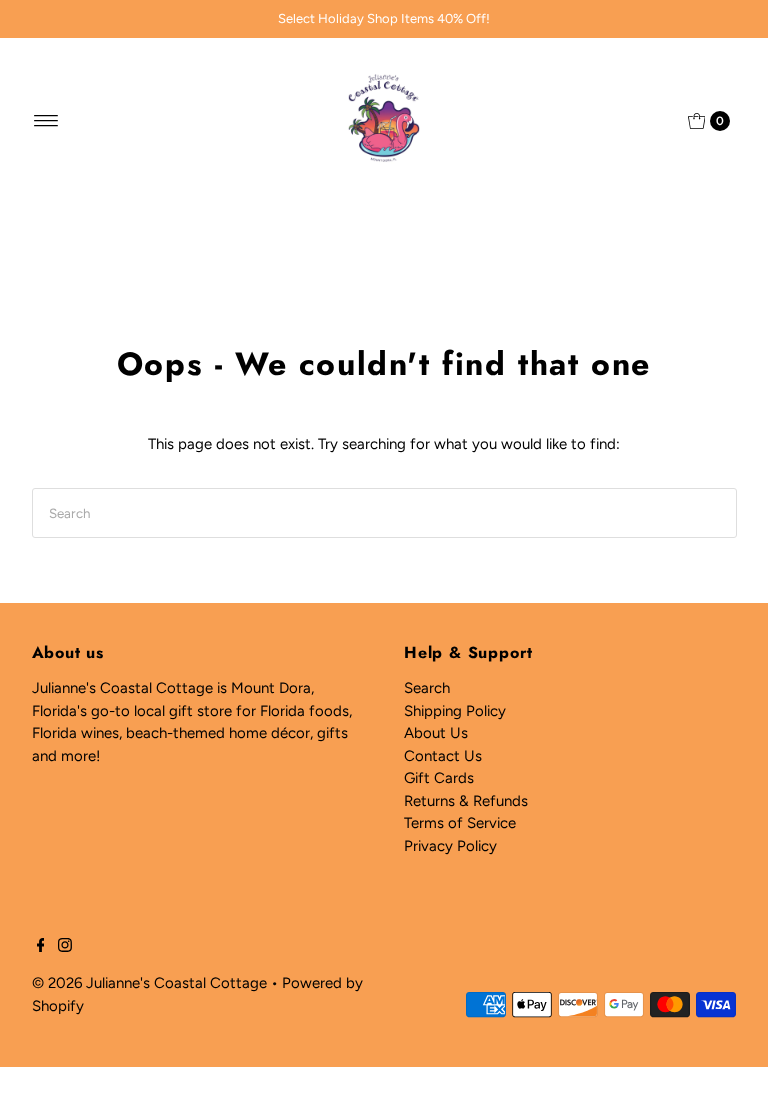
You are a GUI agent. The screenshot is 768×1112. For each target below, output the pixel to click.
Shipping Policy (455, 711)
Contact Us (443, 756)
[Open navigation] (46, 121)
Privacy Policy (450, 846)
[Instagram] (65, 947)
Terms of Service (460, 823)
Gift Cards (439, 778)
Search (427, 688)
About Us (436, 733)
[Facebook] (41, 947)
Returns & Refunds (466, 801)
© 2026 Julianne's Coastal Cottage (149, 983)
